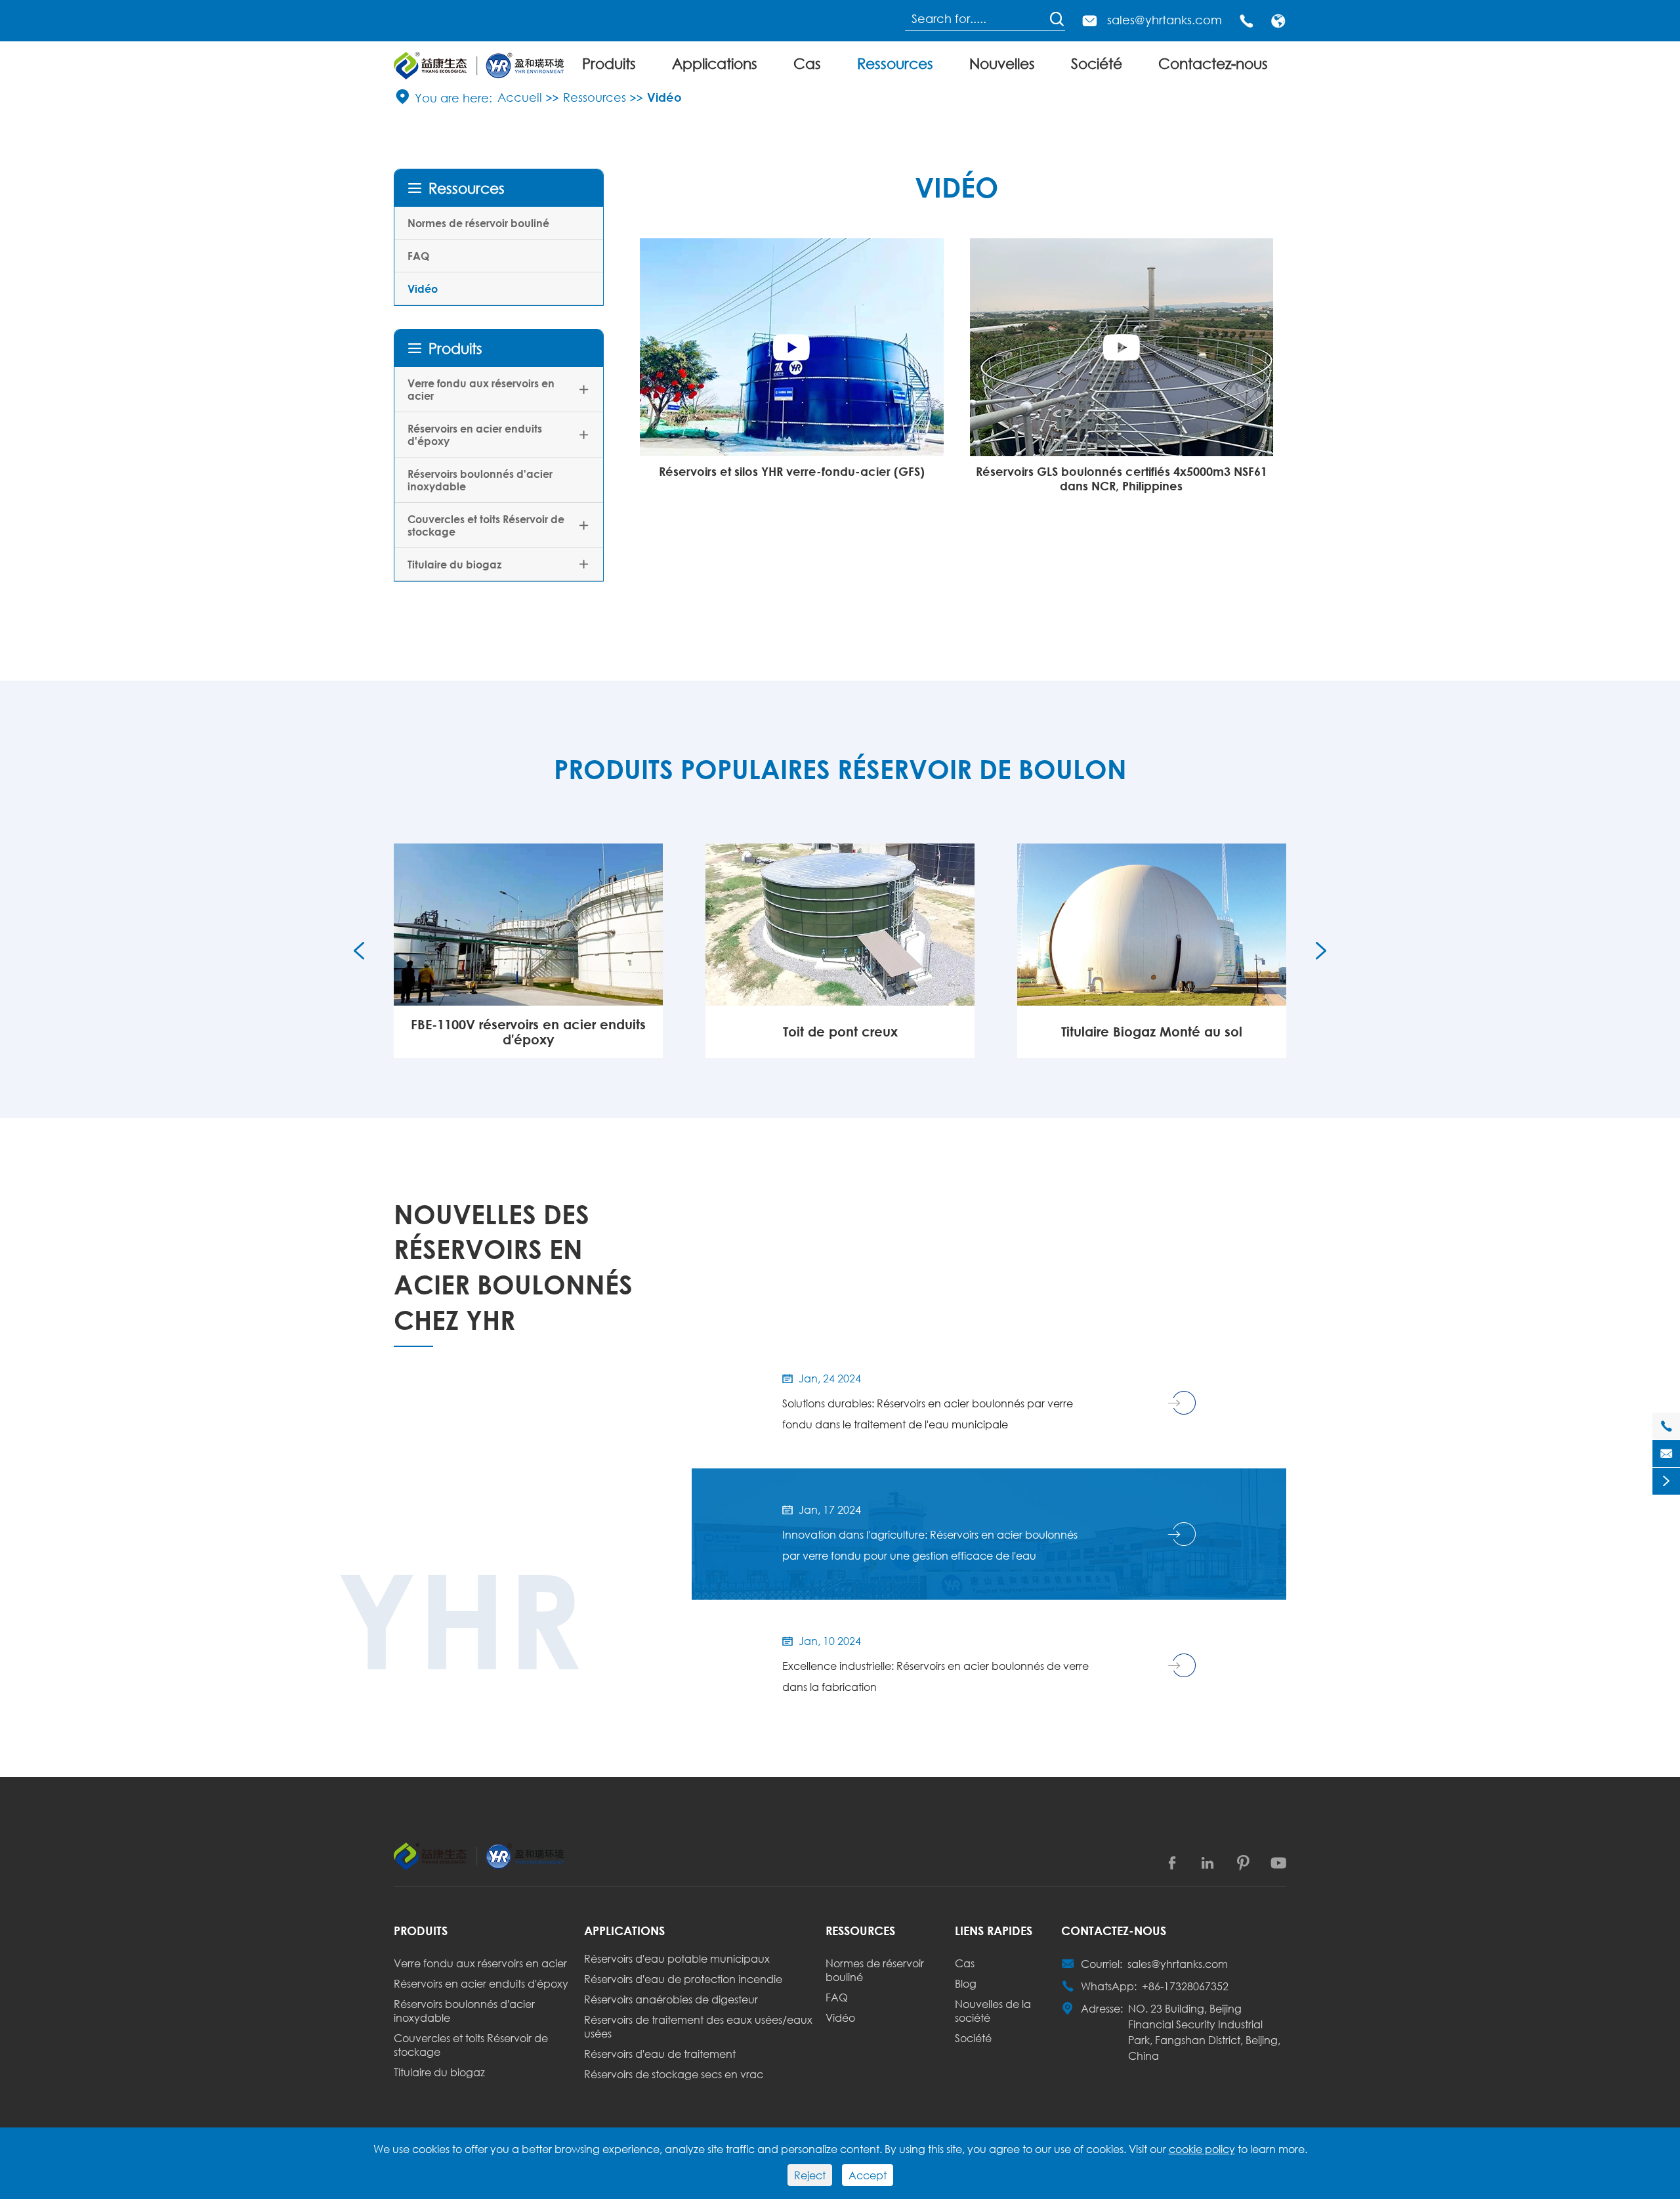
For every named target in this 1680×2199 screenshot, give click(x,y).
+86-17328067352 (1185, 1986)
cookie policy (1202, 2149)
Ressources (895, 63)
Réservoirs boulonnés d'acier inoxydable (480, 480)
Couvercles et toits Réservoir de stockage (486, 525)
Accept (868, 2175)
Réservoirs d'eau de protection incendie (683, 1979)
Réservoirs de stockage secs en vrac (674, 2074)
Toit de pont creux (529, 1032)
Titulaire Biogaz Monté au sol (840, 1032)
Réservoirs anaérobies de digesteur (671, 1999)
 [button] (359, 950)
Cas (807, 63)
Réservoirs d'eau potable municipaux (677, 1958)
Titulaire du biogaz (454, 564)
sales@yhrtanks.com (1165, 20)
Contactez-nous (1213, 63)
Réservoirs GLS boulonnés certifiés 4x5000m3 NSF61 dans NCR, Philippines (1122, 479)
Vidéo (664, 97)
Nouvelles (1002, 63)
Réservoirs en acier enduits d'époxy (475, 435)
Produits (609, 63)
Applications (715, 63)
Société (1097, 63)
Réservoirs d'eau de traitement (660, 2054)
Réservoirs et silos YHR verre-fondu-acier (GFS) (792, 471)
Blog (966, 1983)
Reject (810, 2175)
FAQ (418, 256)
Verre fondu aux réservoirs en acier (481, 389)
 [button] (1321, 950)
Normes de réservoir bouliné (478, 223)
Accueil (520, 97)
